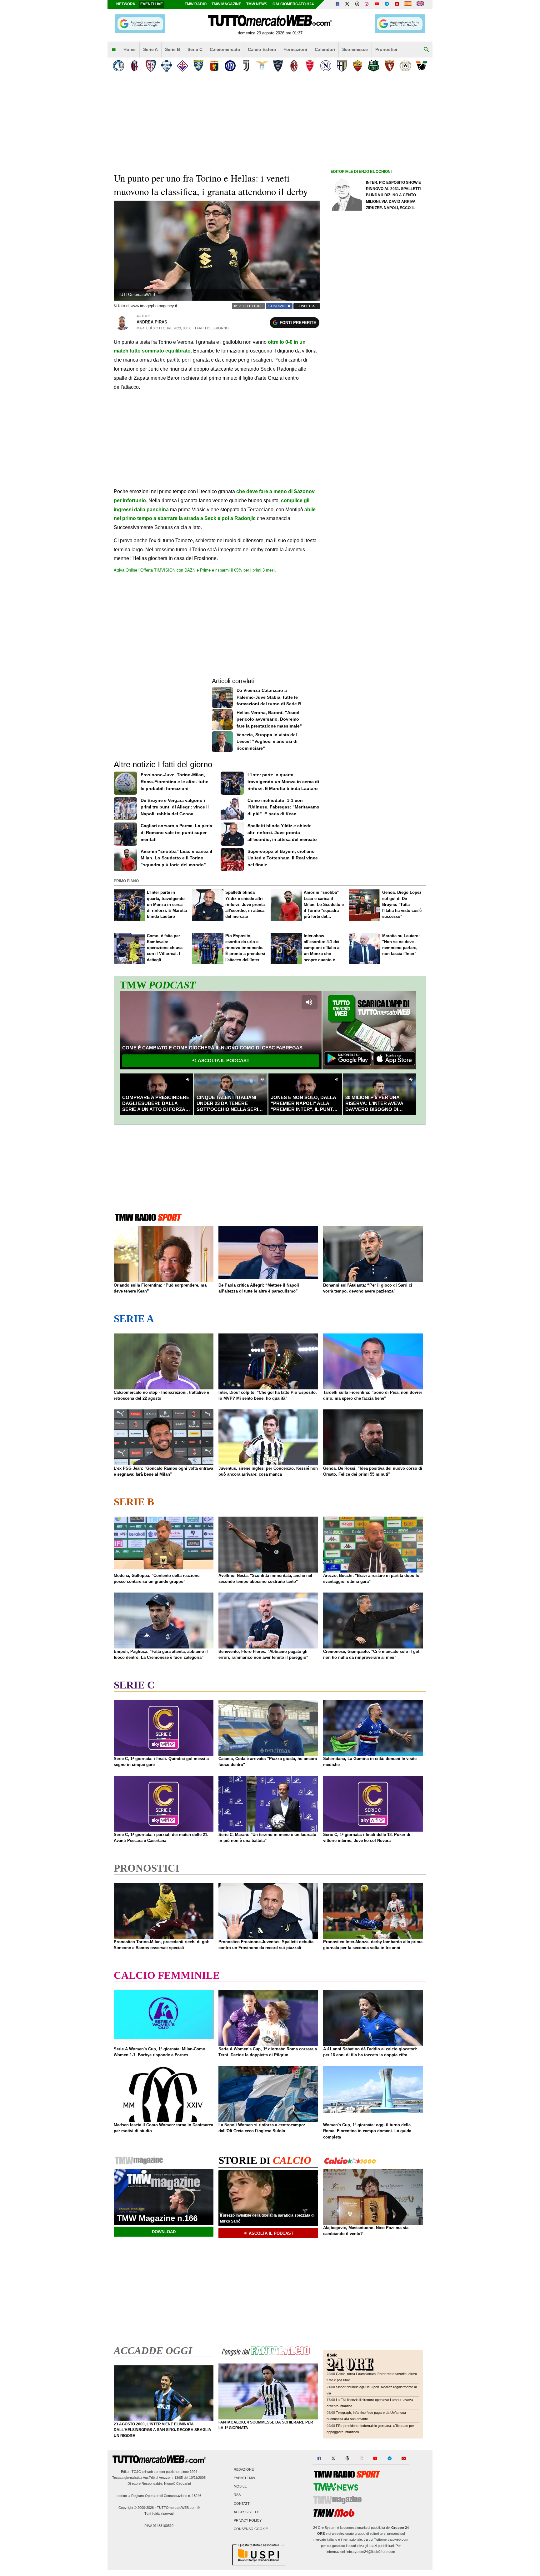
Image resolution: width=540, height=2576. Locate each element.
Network (126, 4)
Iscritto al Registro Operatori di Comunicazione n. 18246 (159, 2496)
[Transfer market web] (420, 4)
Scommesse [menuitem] (355, 49)
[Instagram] (367, 4)
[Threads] (357, 4)
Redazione (244, 2469)
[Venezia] (421, 66)
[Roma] (358, 66)
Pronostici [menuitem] (386, 49)
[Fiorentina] (182, 66)
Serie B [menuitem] (172, 49)
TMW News (257, 4)
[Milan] (294, 66)
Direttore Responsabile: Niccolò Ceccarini (159, 2483)
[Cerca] (426, 50)
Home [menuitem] (130, 49)
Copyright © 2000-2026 (136, 2508)
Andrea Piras (152, 322)
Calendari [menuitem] (325, 49)
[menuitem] (114, 50)
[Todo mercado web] (408, 4)
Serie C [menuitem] (195, 49)
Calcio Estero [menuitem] (262, 49)
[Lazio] (262, 66)
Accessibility (246, 2512)
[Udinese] (405, 66)
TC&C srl (139, 2472)
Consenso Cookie (251, 2529)
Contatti (242, 2503)
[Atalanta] (119, 66)
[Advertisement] (377, 418)
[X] (347, 4)
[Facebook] (337, 4)
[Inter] (230, 66)
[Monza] (310, 66)
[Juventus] (246, 66)
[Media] (397, 4)
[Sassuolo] (374, 66)
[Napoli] (326, 66)
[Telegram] (387, 4)
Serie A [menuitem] (150, 49)
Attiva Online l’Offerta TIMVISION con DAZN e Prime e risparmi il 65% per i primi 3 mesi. (195, 570)
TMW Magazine (226, 4)
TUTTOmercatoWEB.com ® (178, 2508)
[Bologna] (135, 66)
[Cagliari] (150, 66)
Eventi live (152, 4)
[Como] (166, 66)
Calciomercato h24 (293, 4)
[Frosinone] (198, 66)
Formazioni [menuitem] (295, 49)
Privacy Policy (248, 2520)
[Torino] (390, 66)
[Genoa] (214, 66)
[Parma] (342, 66)
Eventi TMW (244, 2478)
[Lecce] (278, 66)
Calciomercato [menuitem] (225, 49)
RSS (237, 2495)
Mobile (240, 2487)
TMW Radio (196, 4)
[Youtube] (377, 4)
